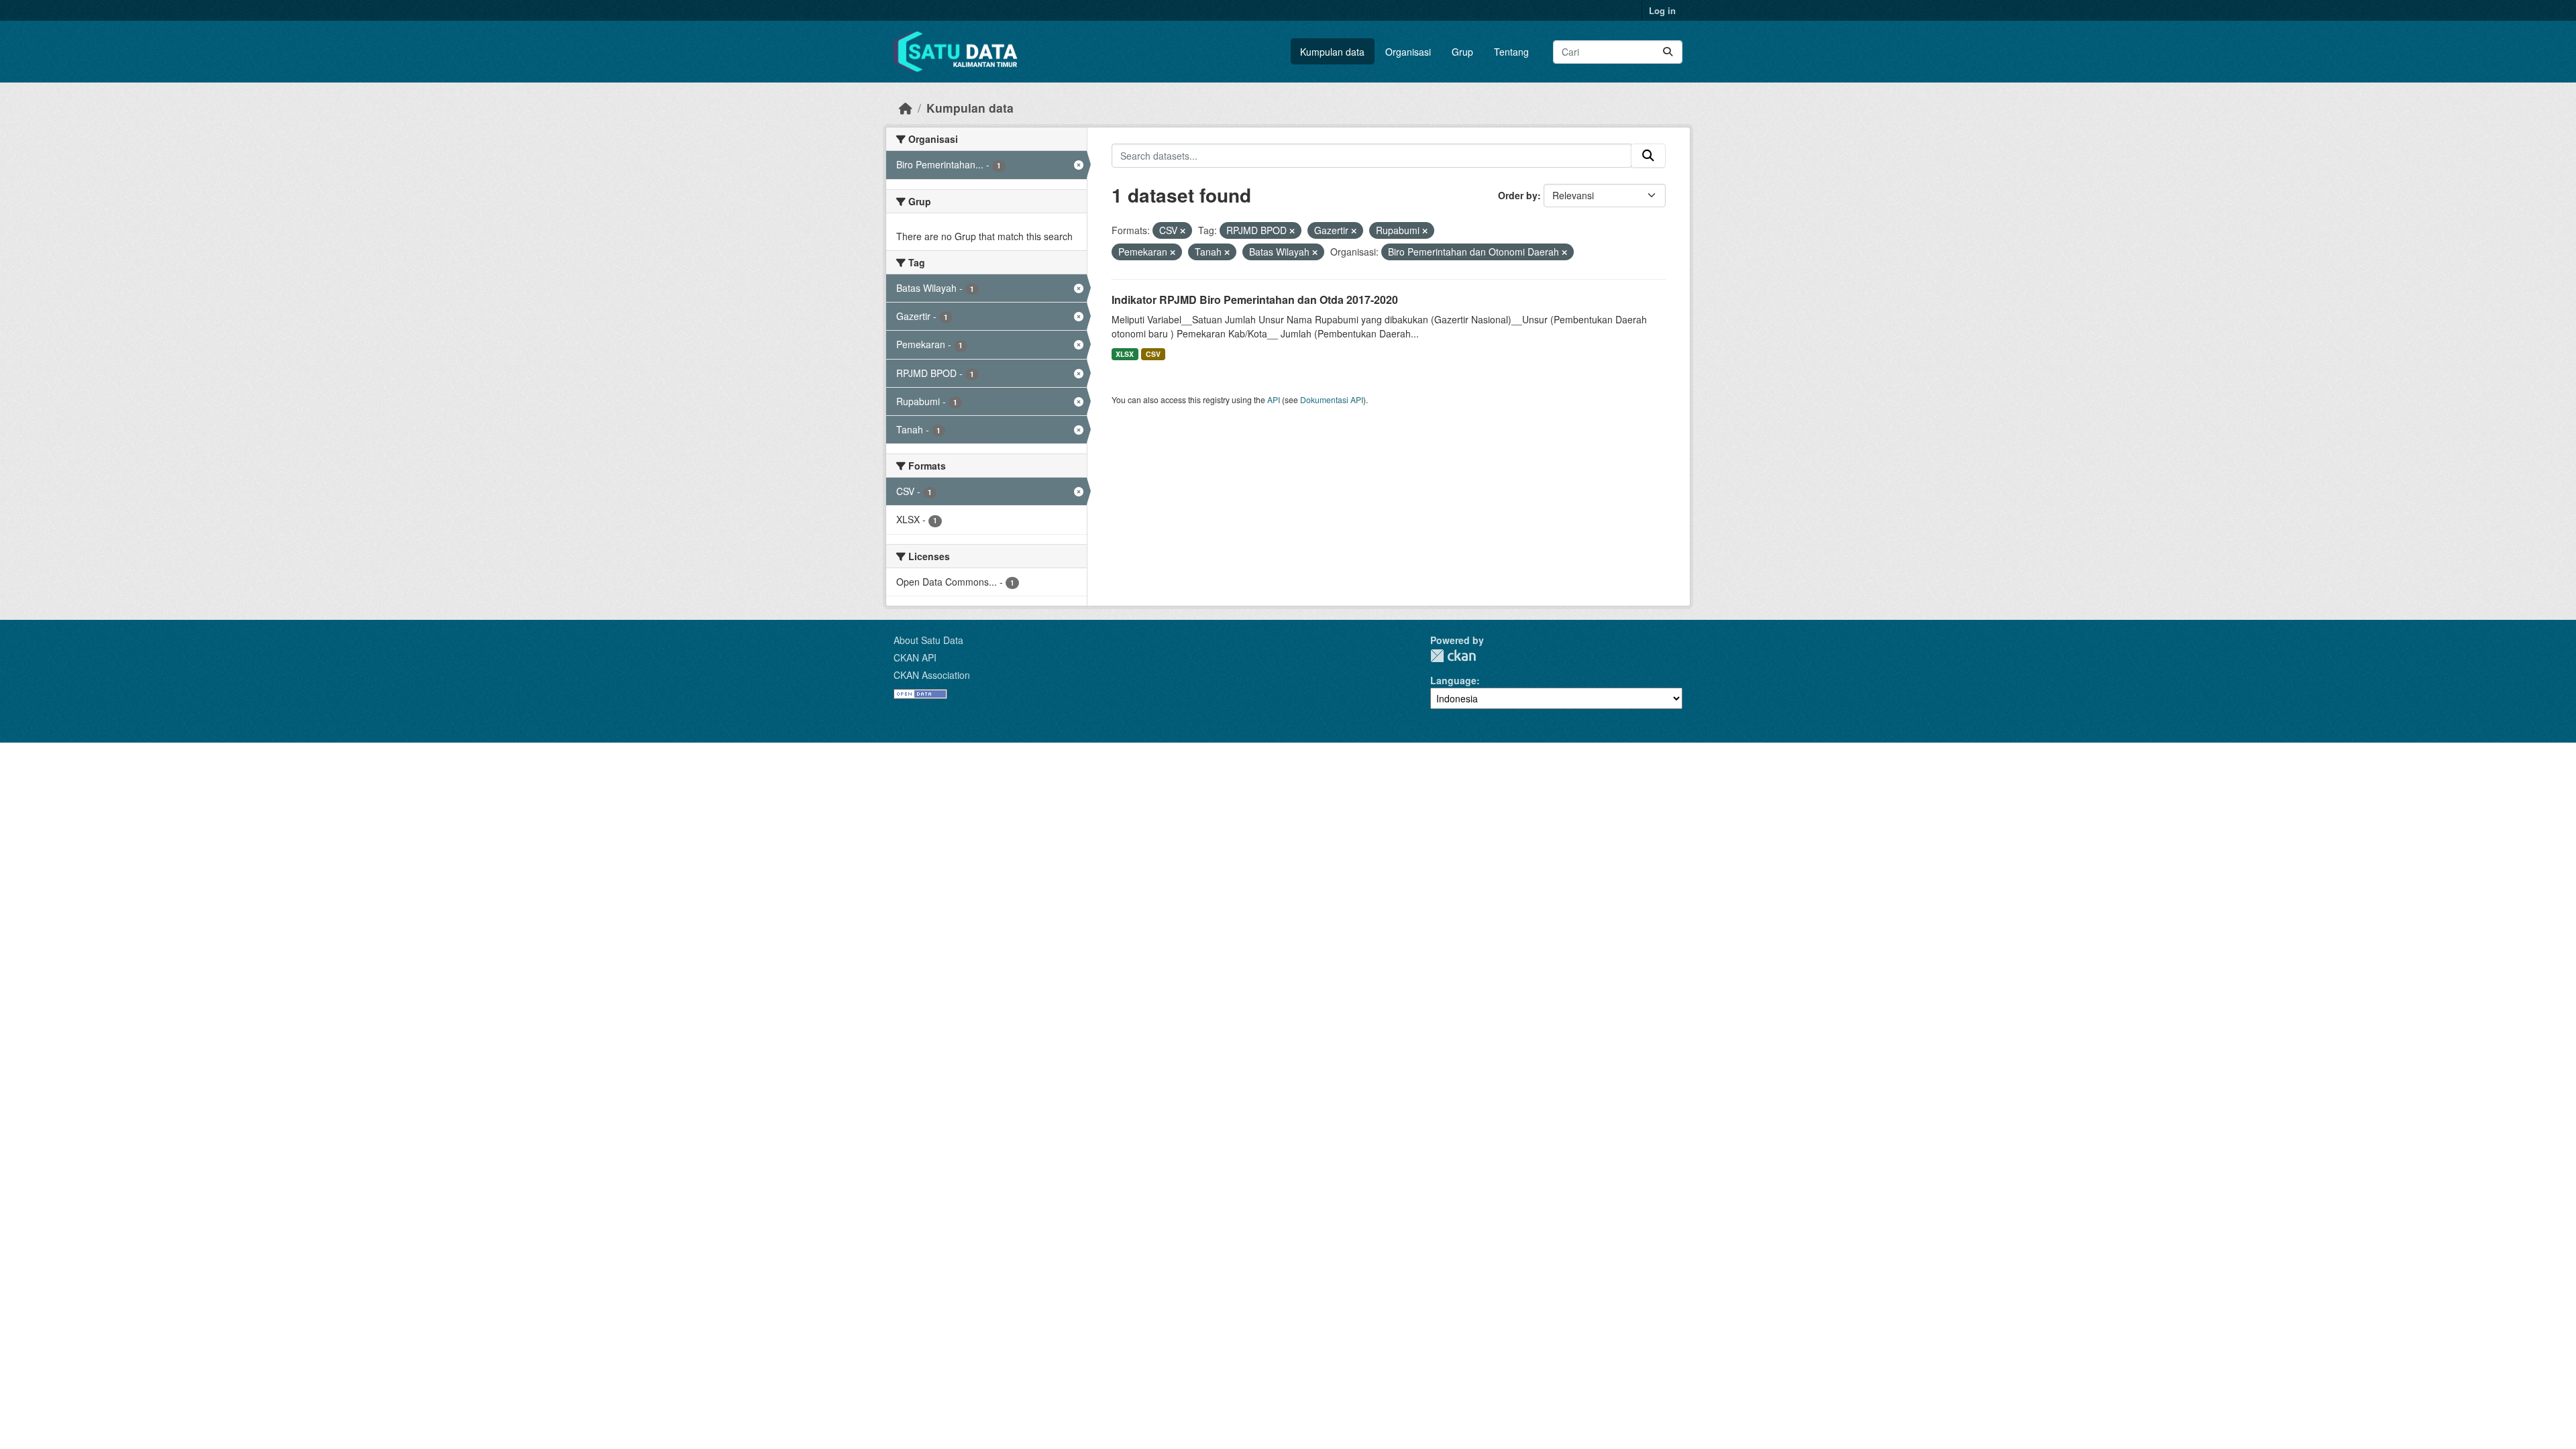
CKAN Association (932, 675)
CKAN (1453, 656)
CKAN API (915, 657)
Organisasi (1408, 52)
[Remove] (1183, 231)
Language (1453, 680)
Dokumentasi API (1332, 399)
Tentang (1511, 52)
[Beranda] (906, 108)
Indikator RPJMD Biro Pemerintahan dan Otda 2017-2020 (1255, 300)
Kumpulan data (1332, 52)
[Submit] (1668, 52)
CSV (1153, 354)
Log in (1662, 10)
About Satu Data (928, 640)
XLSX (1125, 354)
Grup (1462, 52)
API (1274, 399)
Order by (1518, 195)
